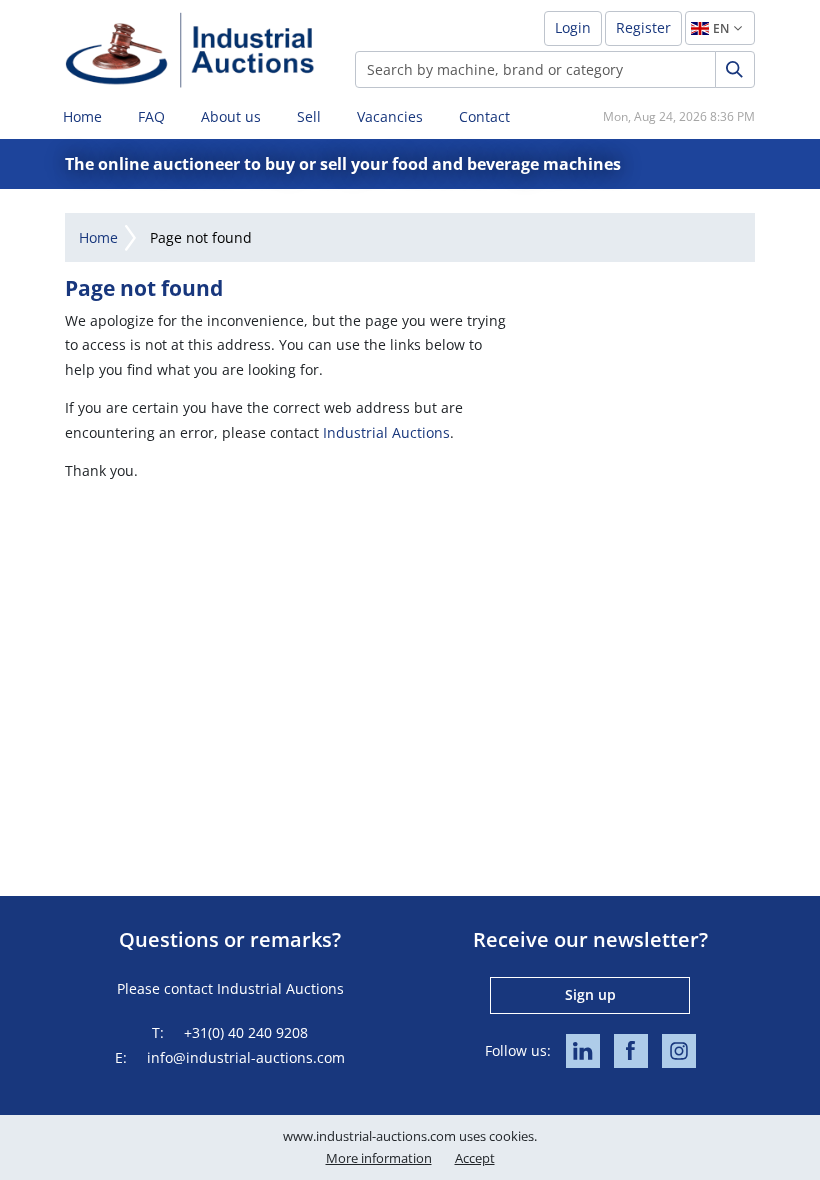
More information (379, 1158)
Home (82, 116)
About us (231, 116)
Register (643, 27)
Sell (309, 116)
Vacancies (390, 116)
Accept (475, 1158)
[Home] (190, 49)
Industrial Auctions (386, 432)
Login (573, 27)
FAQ (151, 116)
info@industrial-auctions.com (246, 1057)
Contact (484, 116)
